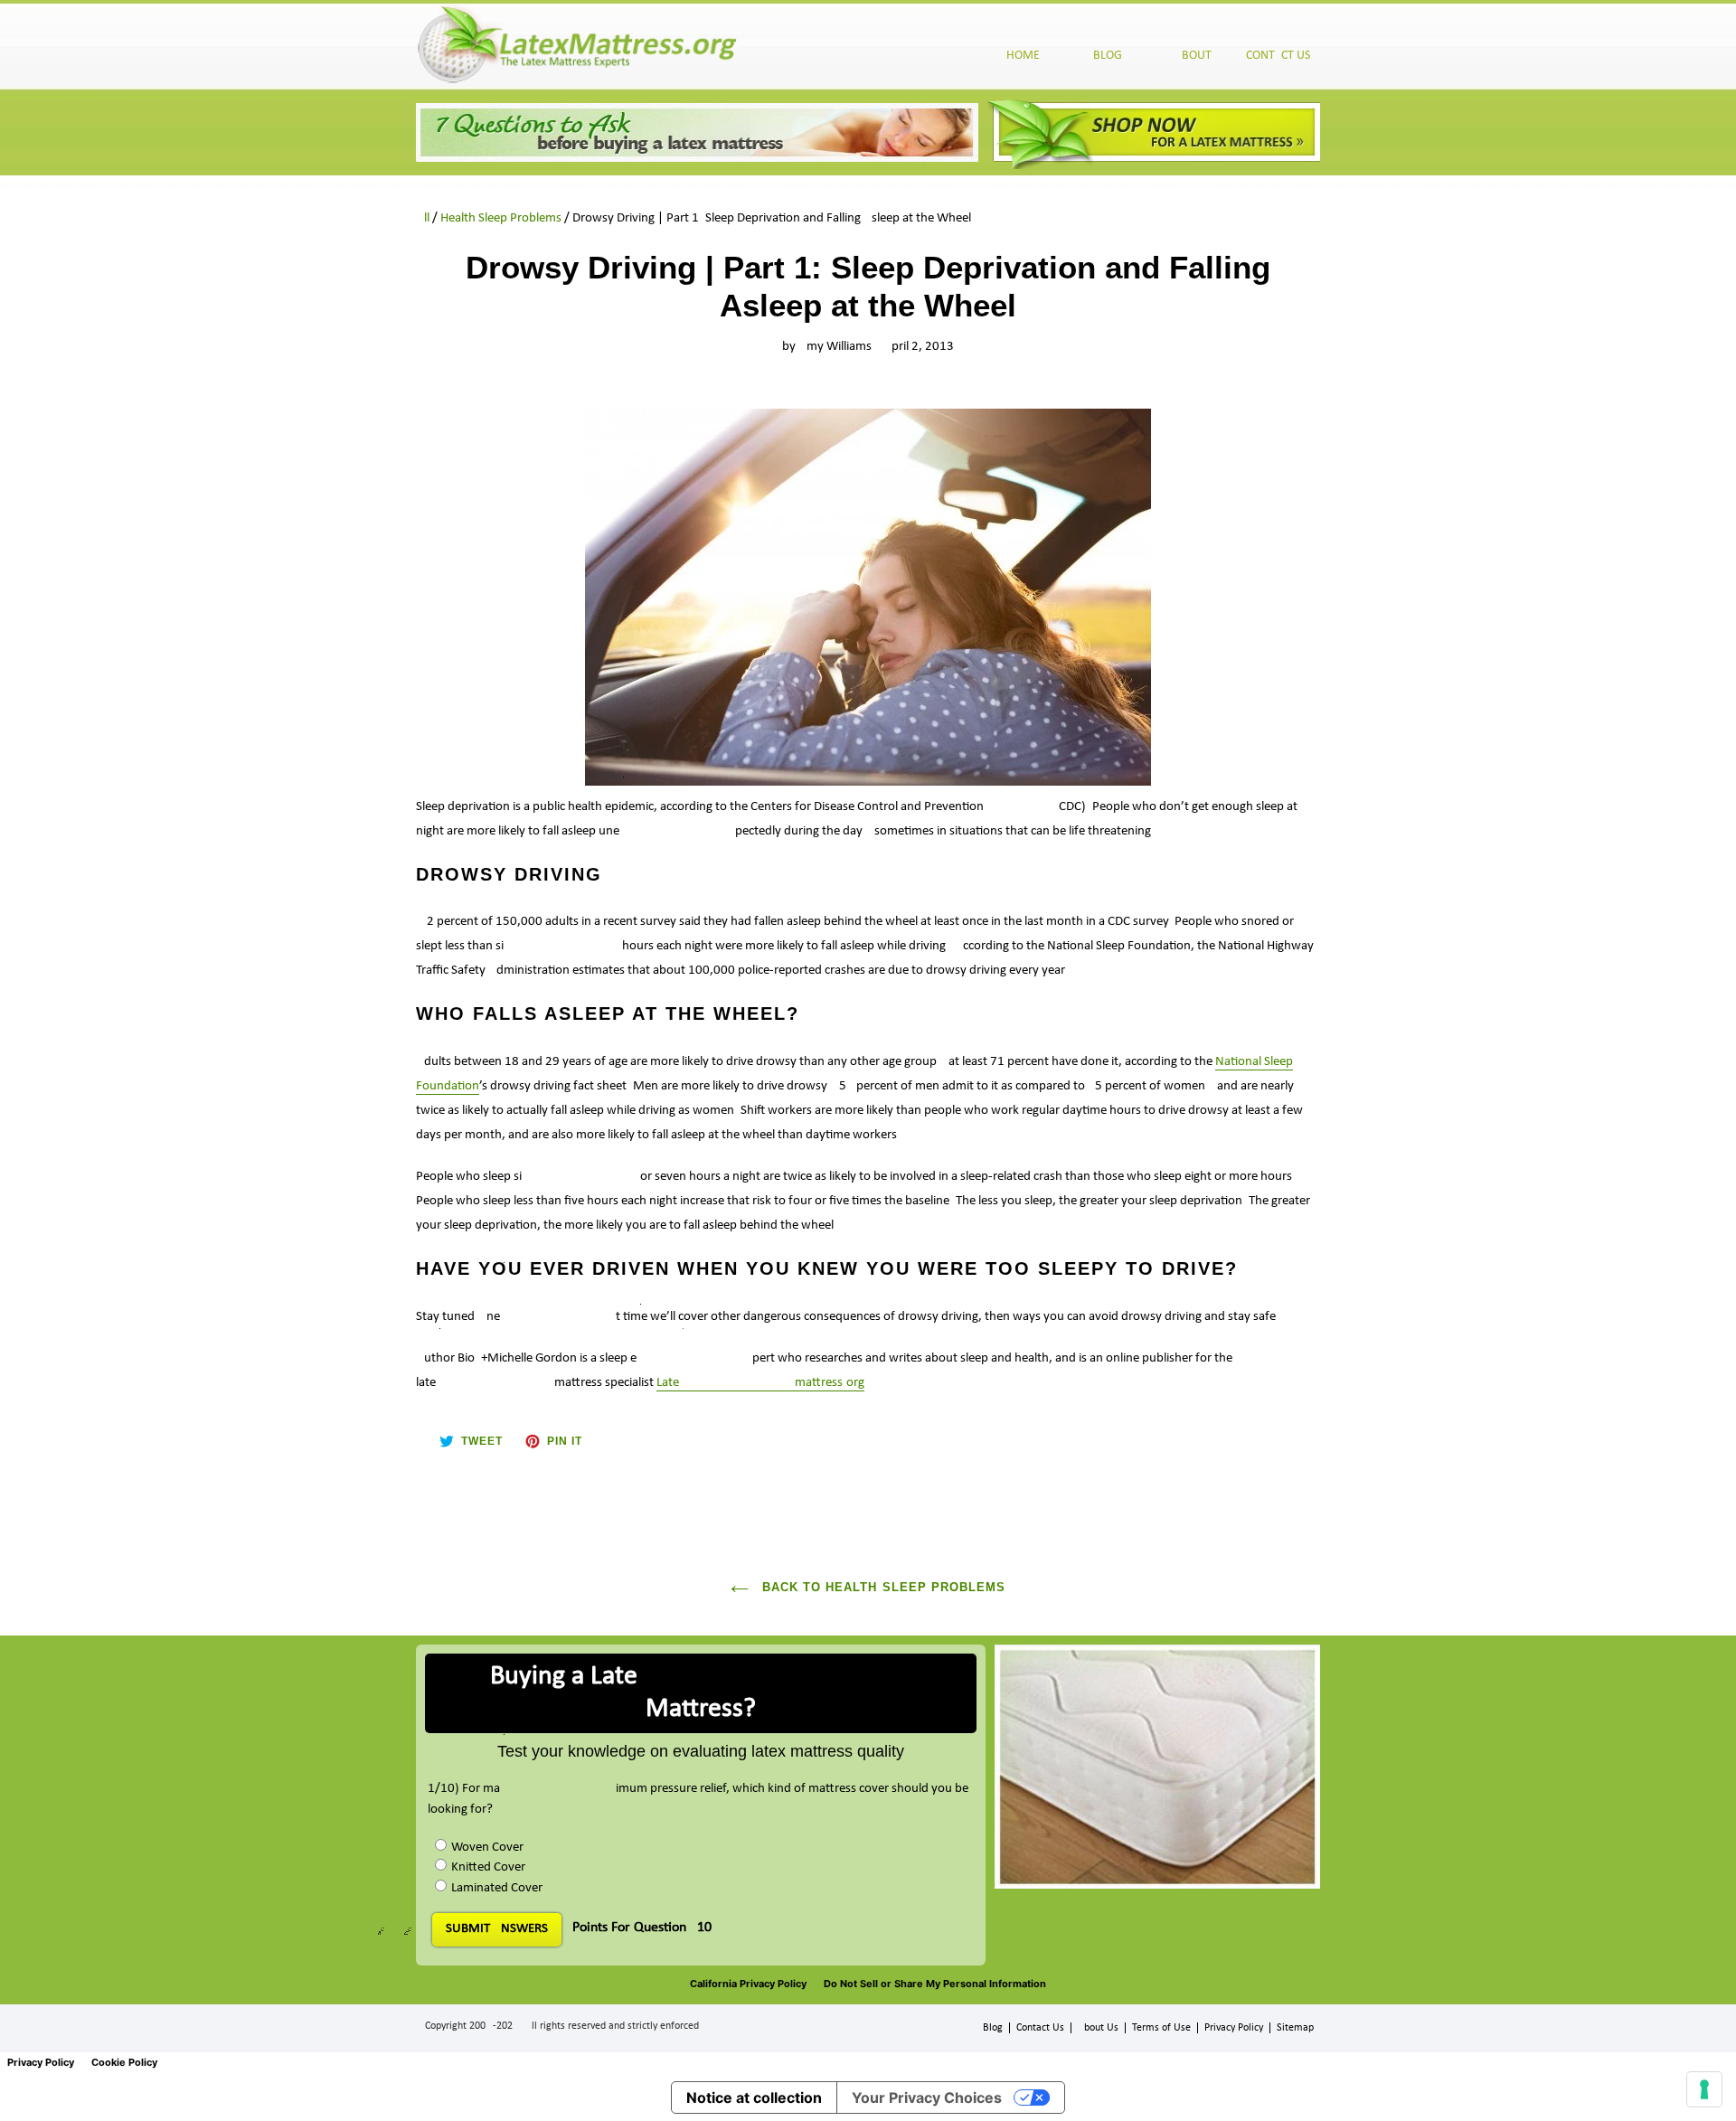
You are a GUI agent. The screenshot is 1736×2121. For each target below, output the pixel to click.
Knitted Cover (488, 1867)
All (423, 218)
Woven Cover (487, 1848)
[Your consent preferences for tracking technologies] (1704, 2089)
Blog (993, 2028)
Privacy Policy (1234, 2028)
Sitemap (1295, 2028)
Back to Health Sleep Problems (882, 1587)
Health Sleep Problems (501, 218)
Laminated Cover (497, 1888)
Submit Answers (497, 1929)
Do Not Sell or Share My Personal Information (935, 1984)
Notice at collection (754, 2097)
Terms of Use (1161, 2028)
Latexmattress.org (760, 1383)
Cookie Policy (124, 2062)
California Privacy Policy (748, 1984)
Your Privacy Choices (927, 2097)
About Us (1098, 2028)
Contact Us (1040, 2028)
